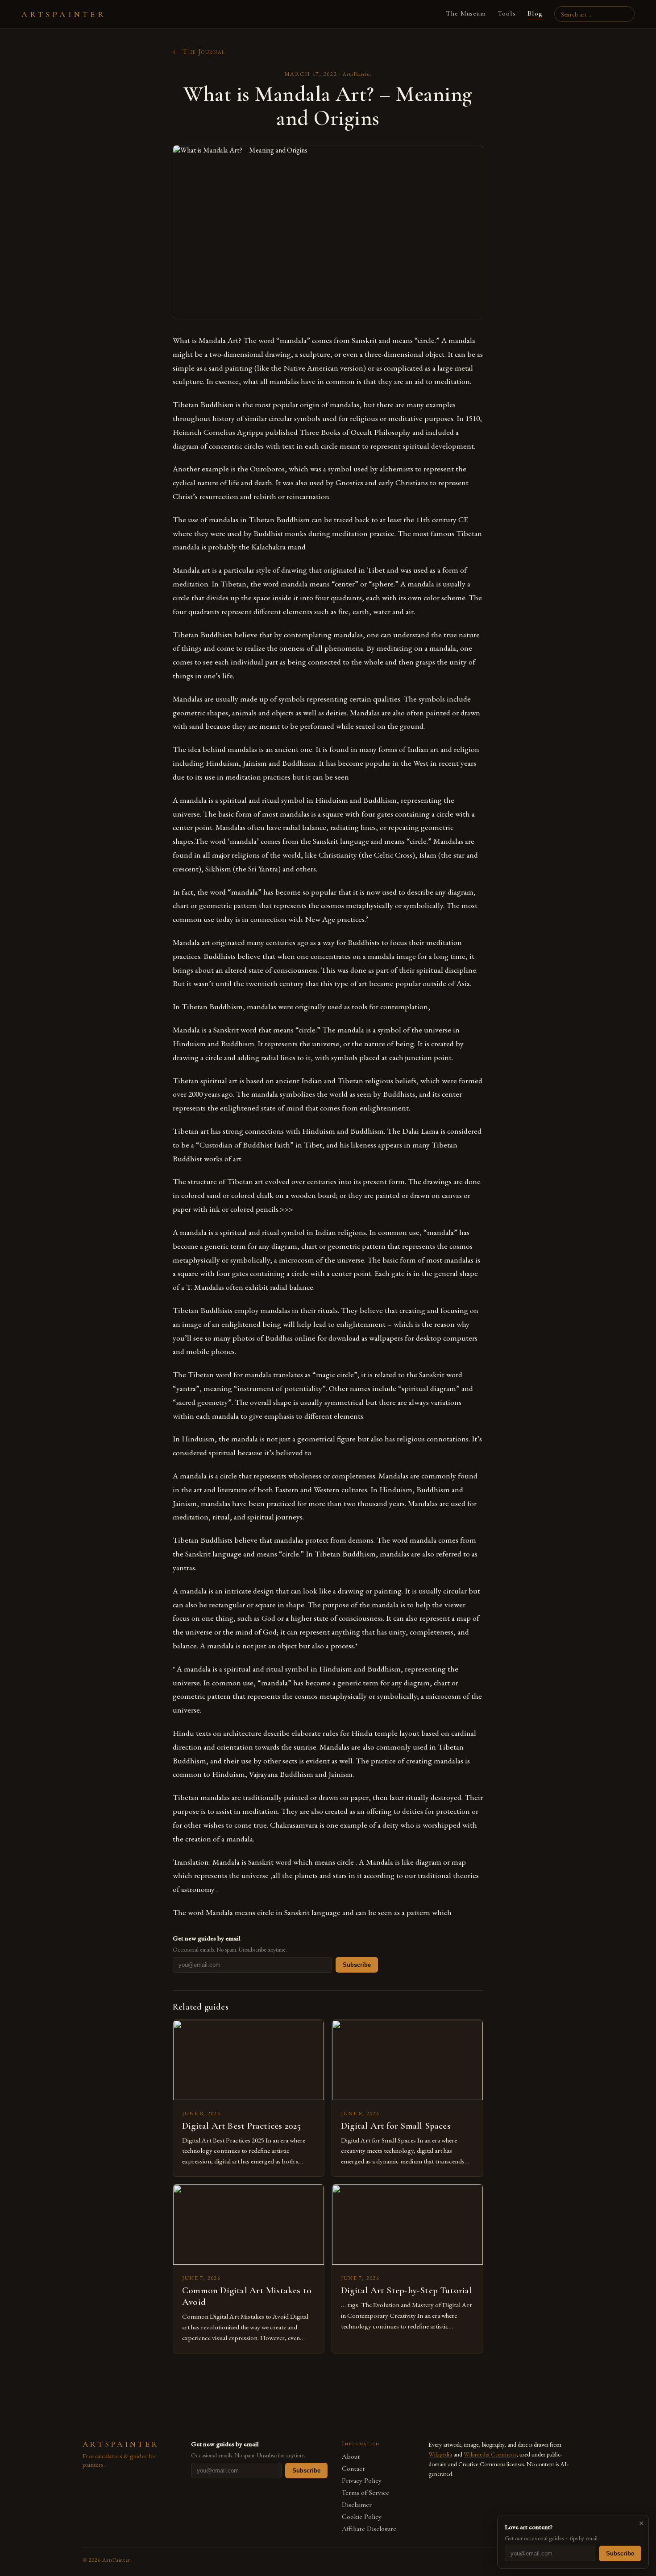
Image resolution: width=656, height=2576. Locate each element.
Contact (353, 2469)
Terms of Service (365, 2493)
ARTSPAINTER (64, 14)
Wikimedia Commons (490, 2454)
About (351, 2457)
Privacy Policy (362, 2481)
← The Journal (199, 52)
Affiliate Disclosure (369, 2529)
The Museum (466, 13)
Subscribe (357, 1965)
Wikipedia (440, 2454)
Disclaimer (357, 2505)
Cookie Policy (362, 2517)
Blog (535, 13)
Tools (507, 13)
